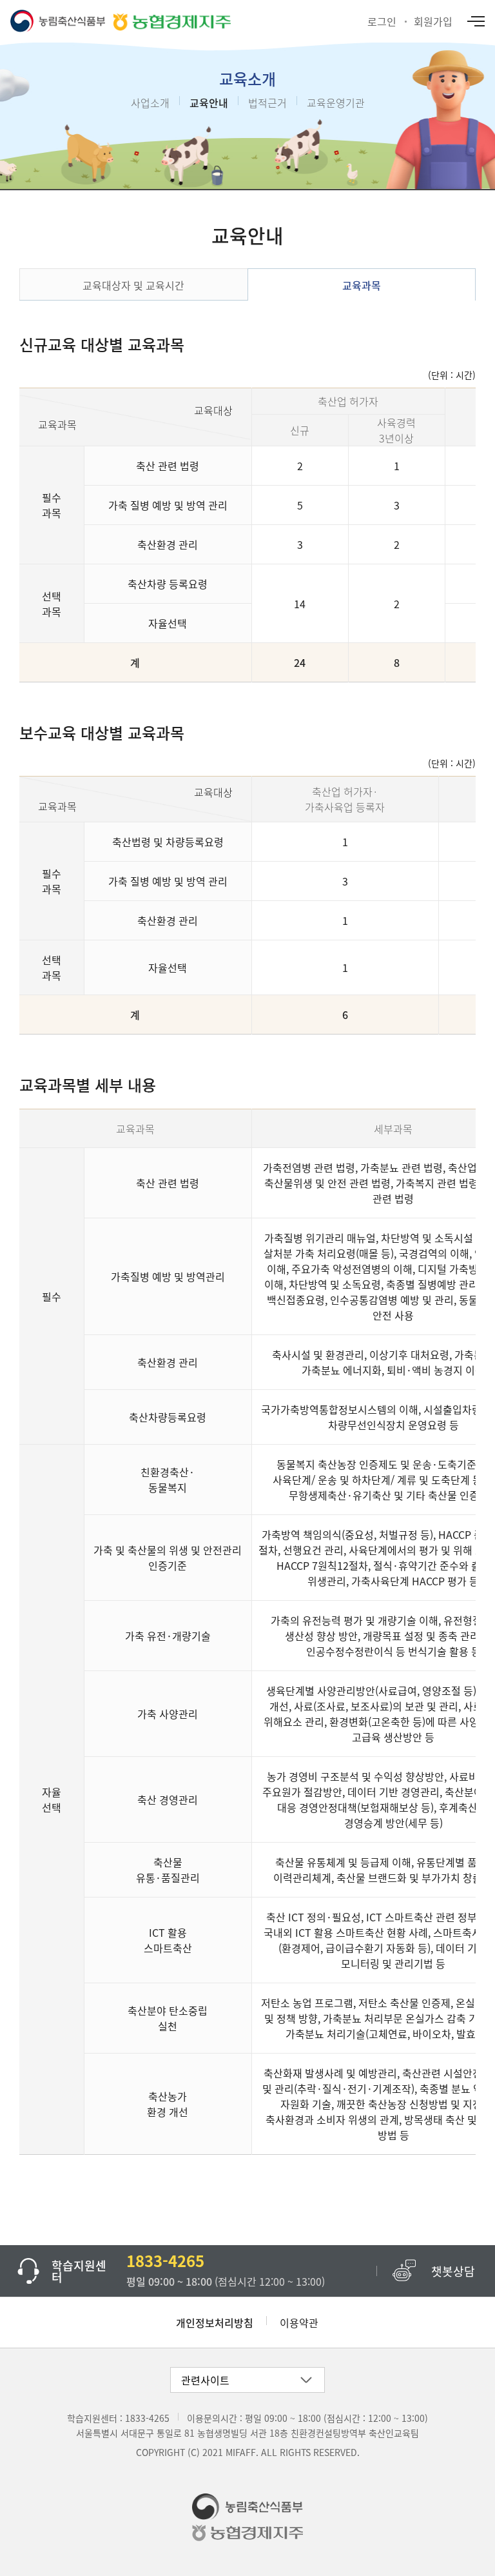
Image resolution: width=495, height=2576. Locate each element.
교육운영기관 (336, 103)
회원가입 (433, 21)
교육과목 (362, 285)
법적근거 (267, 103)
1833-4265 (147, 2418)
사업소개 (150, 103)
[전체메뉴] (475, 21)
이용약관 (299, 2323)
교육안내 (209, 103)
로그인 (382, 21)
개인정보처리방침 (215, 2323)
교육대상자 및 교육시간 (133, 285)
